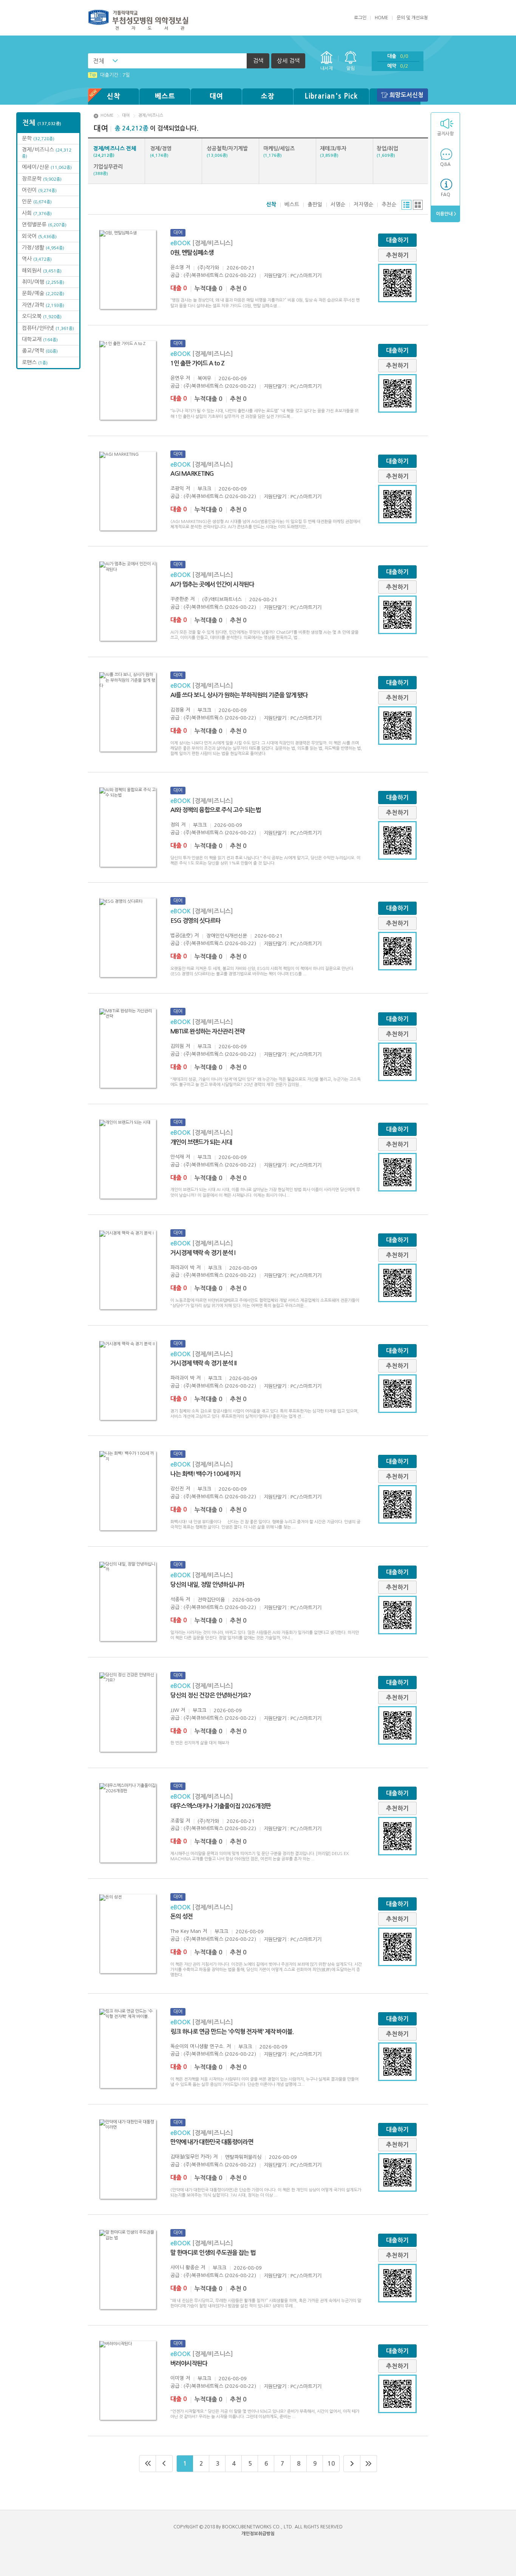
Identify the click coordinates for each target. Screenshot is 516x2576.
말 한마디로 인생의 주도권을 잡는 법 (213, 2253)
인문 (37, 201)
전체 (99, 61)
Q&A (445, 164)
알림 (351, 68)
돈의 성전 (182, 1916)
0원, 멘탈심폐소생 (192, 253)
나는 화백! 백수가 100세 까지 (205, 1474)
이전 (164, 2464)
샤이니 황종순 (185, 2267)
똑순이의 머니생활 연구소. (198, 2046)
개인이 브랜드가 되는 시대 (201, 1142)
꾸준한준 (179, 599)
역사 (37, 259)
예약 (398, 66)
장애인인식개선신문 (227, 936)
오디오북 (42, 316)
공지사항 (445, 134)
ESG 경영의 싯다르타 (195, 921)
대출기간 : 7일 (110, 75)
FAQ (446, 195)
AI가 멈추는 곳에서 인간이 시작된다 (212, 584)
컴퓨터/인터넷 (48, 328)
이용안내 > (446, 214)
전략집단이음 (211, 1600)
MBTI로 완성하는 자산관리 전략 (208, 1031)
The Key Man (186, 1931)
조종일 (177, 1821)
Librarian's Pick (331, 96)
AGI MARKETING (192, 474)
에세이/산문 (47, 167)
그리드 (418, 205)
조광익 (177, 488)
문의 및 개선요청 (412, 18)
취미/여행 (43, 282)
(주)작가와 (208, 268)
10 (331, 2464)
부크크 (204, 489)
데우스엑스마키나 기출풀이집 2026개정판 (221, 1806)
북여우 (204, 378)
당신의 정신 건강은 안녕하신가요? (211, 1695)
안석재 (177, 1157)
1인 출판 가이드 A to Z (197, 363)
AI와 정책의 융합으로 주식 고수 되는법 (216, 810)
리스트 (406, 205)
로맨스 (35, 362)
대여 (216, 96)
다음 (352, 2464)
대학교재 (40, 339)
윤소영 (177, 267)
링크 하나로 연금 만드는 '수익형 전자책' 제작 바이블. (232, 2032)
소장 (268, 96)
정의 (175, 825)
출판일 (315, 204)
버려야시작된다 (189, 2363)
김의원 (177, 1046)
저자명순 (363, 204)
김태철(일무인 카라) (191, 2157)
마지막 (369, 2464)
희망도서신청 (406, 95)
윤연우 (177, 378)
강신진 (177, 1489)
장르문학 (42, 179)
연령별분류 (44, 224)
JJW (175, 1710)
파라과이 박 (182, 1268)
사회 (37, 213)
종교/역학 (40, 351)
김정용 (177, 710)
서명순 (338, 204)
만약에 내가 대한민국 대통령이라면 (212, 2142)
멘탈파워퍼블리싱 (243, 2157)
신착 (114, 96)
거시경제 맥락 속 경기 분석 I (203, 1253)
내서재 (327, 68)
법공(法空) (182, 935)
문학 (38, 138)
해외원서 (42, 271)
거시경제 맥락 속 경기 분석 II (203, 1363)
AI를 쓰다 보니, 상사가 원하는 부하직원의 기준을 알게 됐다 (239, 695)
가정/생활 (43, 248)
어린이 (39, 190)
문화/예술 (43, 293)
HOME (382, 18)
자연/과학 (43, 305)
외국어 (39, 236)
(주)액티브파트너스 (222, 600)
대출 (398, 56)
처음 (148, 2464)
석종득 (177, 1599)
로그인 (360, 18)
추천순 (389, 204)
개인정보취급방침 (258, 2534)
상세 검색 (288, 61)
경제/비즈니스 (151, 115)
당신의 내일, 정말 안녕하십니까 (207, 1585)
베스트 (165, 96)
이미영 (177, 2378)
